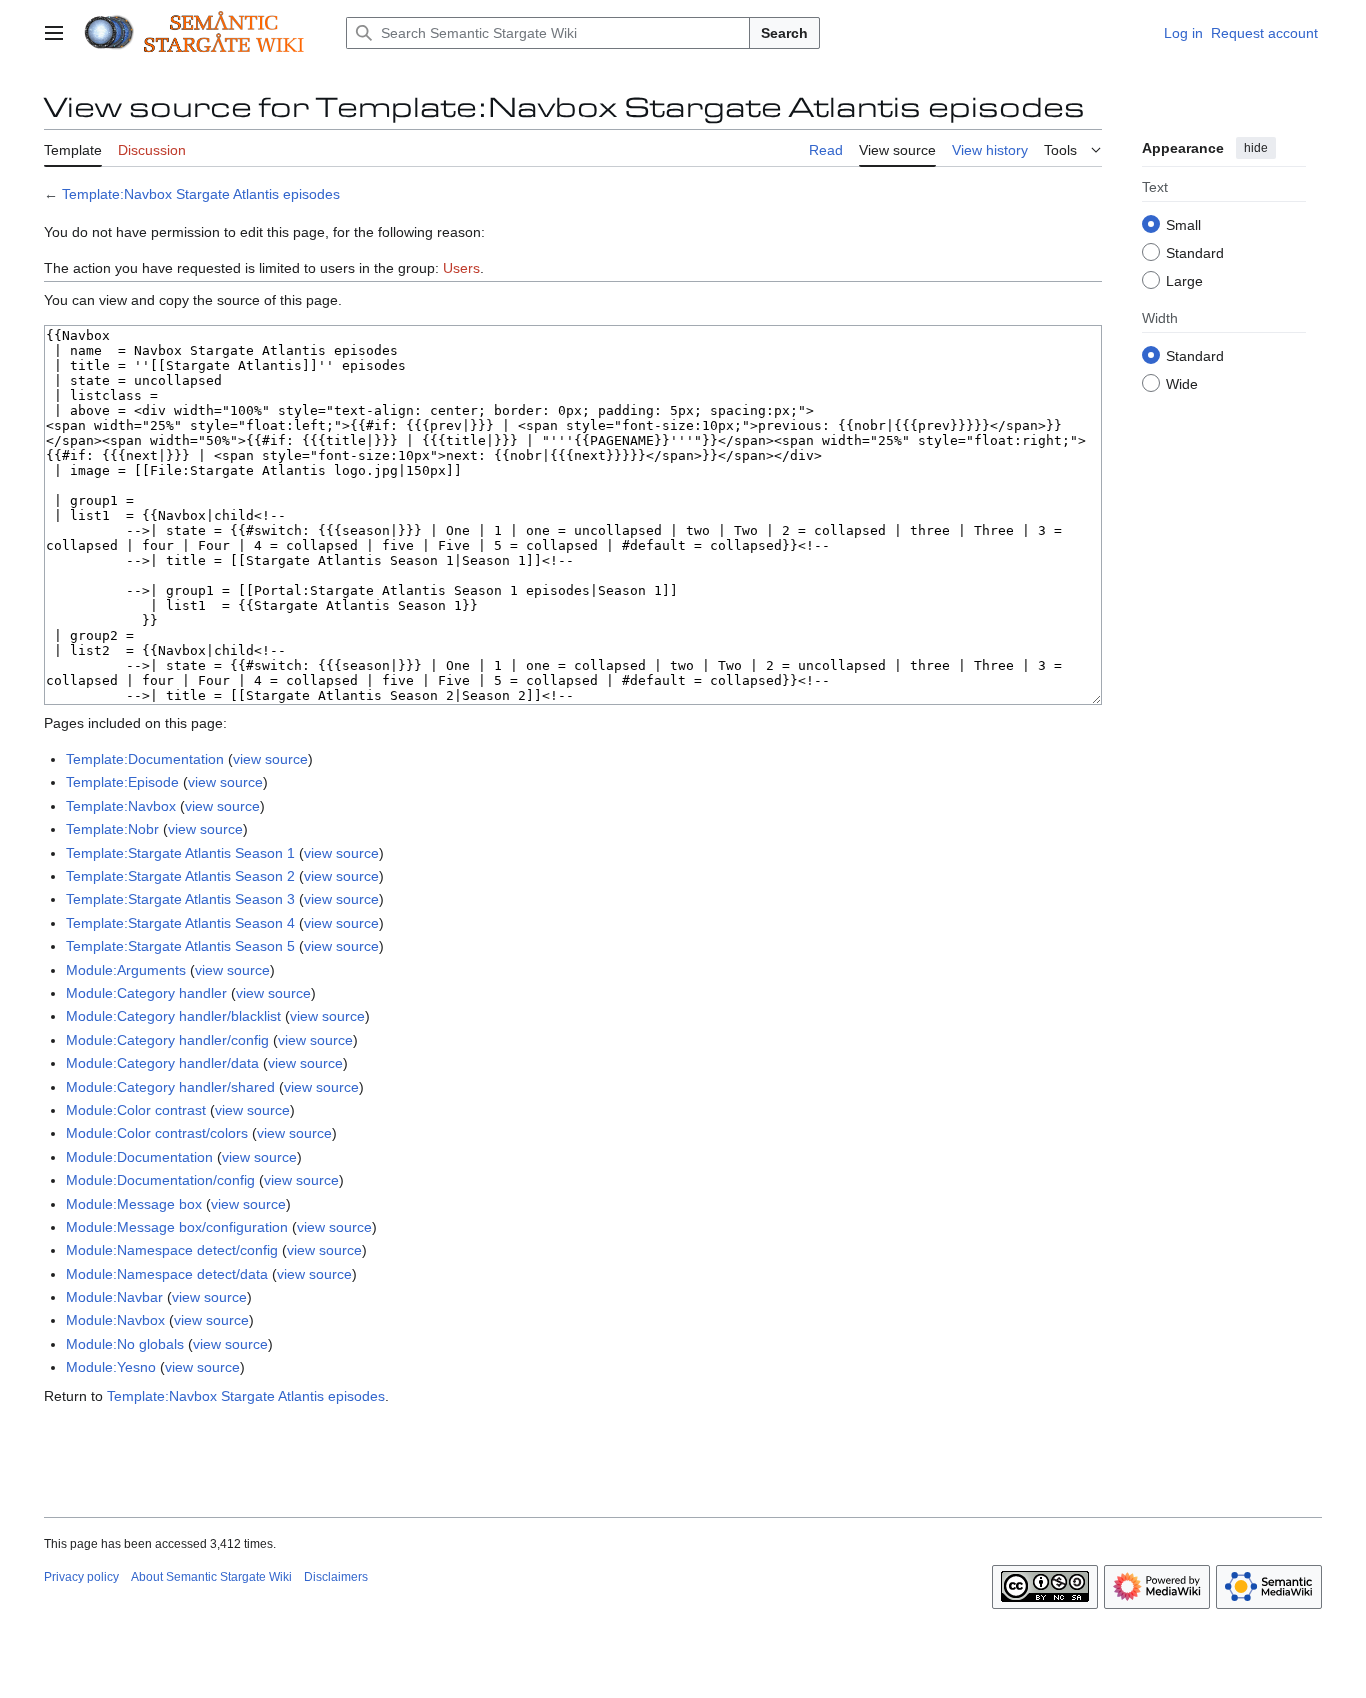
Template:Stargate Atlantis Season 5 (180, 946)
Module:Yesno (111, 1367)
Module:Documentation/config (160, 1180)
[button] (54, 33)
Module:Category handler (146, 993)
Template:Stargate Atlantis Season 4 (180, 923)
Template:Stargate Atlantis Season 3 (180, 899)
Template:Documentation (145, 759)
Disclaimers (336, 1577)
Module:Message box (134, 1204)
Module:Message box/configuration (177, 1227)
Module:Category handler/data (162, 1063)
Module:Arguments (126, 970)
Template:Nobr (112, 829)
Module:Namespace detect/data (167, 1274)
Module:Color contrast (136, 1110)
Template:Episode (122, 782)
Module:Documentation (139, 1157)
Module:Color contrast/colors (157, 1133)
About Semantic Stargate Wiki (211, 1577)
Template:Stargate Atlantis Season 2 (180, 876)
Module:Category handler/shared (170, 1087)
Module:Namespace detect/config (172, 1250)
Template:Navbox (121, 806)
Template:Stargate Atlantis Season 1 (180, 853)
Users (461, 268)
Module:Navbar (114, 1297)
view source (270, 759)
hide (1256, 148)
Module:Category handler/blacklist (173, 1016)
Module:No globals (125, 1344)
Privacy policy (81, 1577)
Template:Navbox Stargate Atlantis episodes (201, 194)
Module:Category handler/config (167, 1040)
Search (784, 33)
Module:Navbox (115, 1320)
